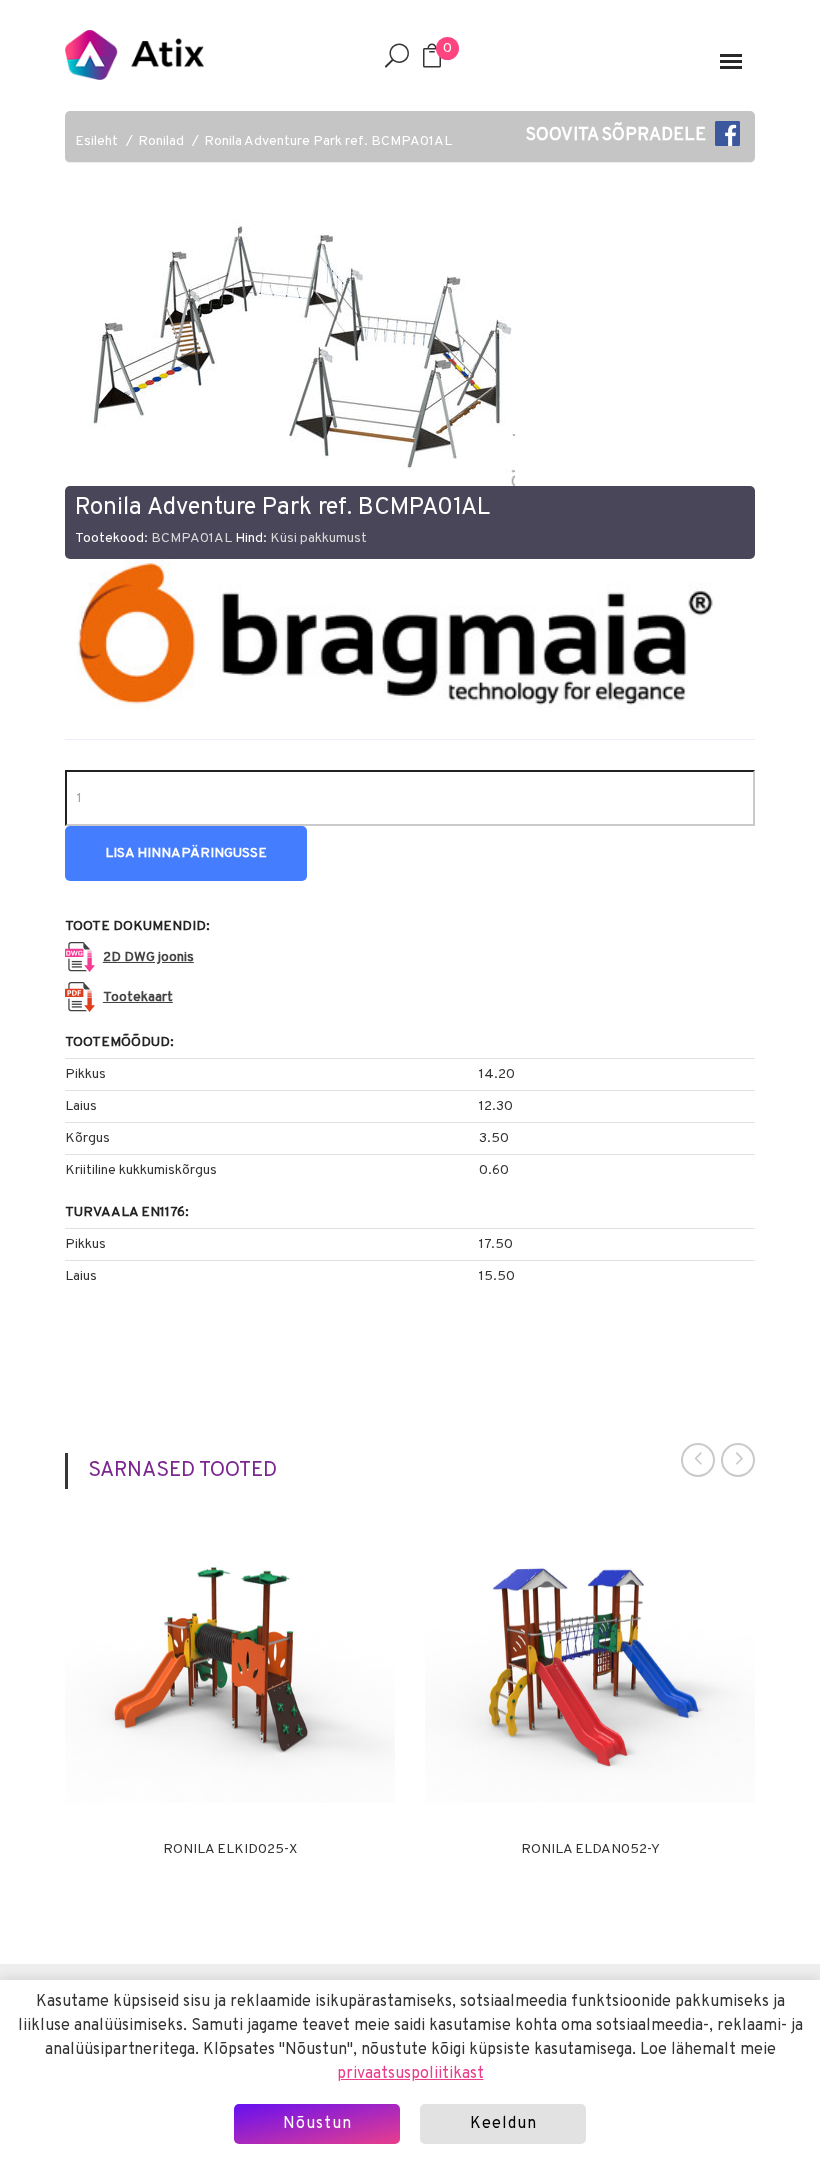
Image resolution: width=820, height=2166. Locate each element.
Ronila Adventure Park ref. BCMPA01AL (328, 141)
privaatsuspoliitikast (410, 2074)
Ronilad (161, 141)
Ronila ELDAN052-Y (590, 1850)
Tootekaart (138, 997)
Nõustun (317, 2124)
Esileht (96, 141)
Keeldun (503, 2124)
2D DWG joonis (148, 957)
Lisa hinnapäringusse (186, 853)
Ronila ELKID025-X (230, 1850)
